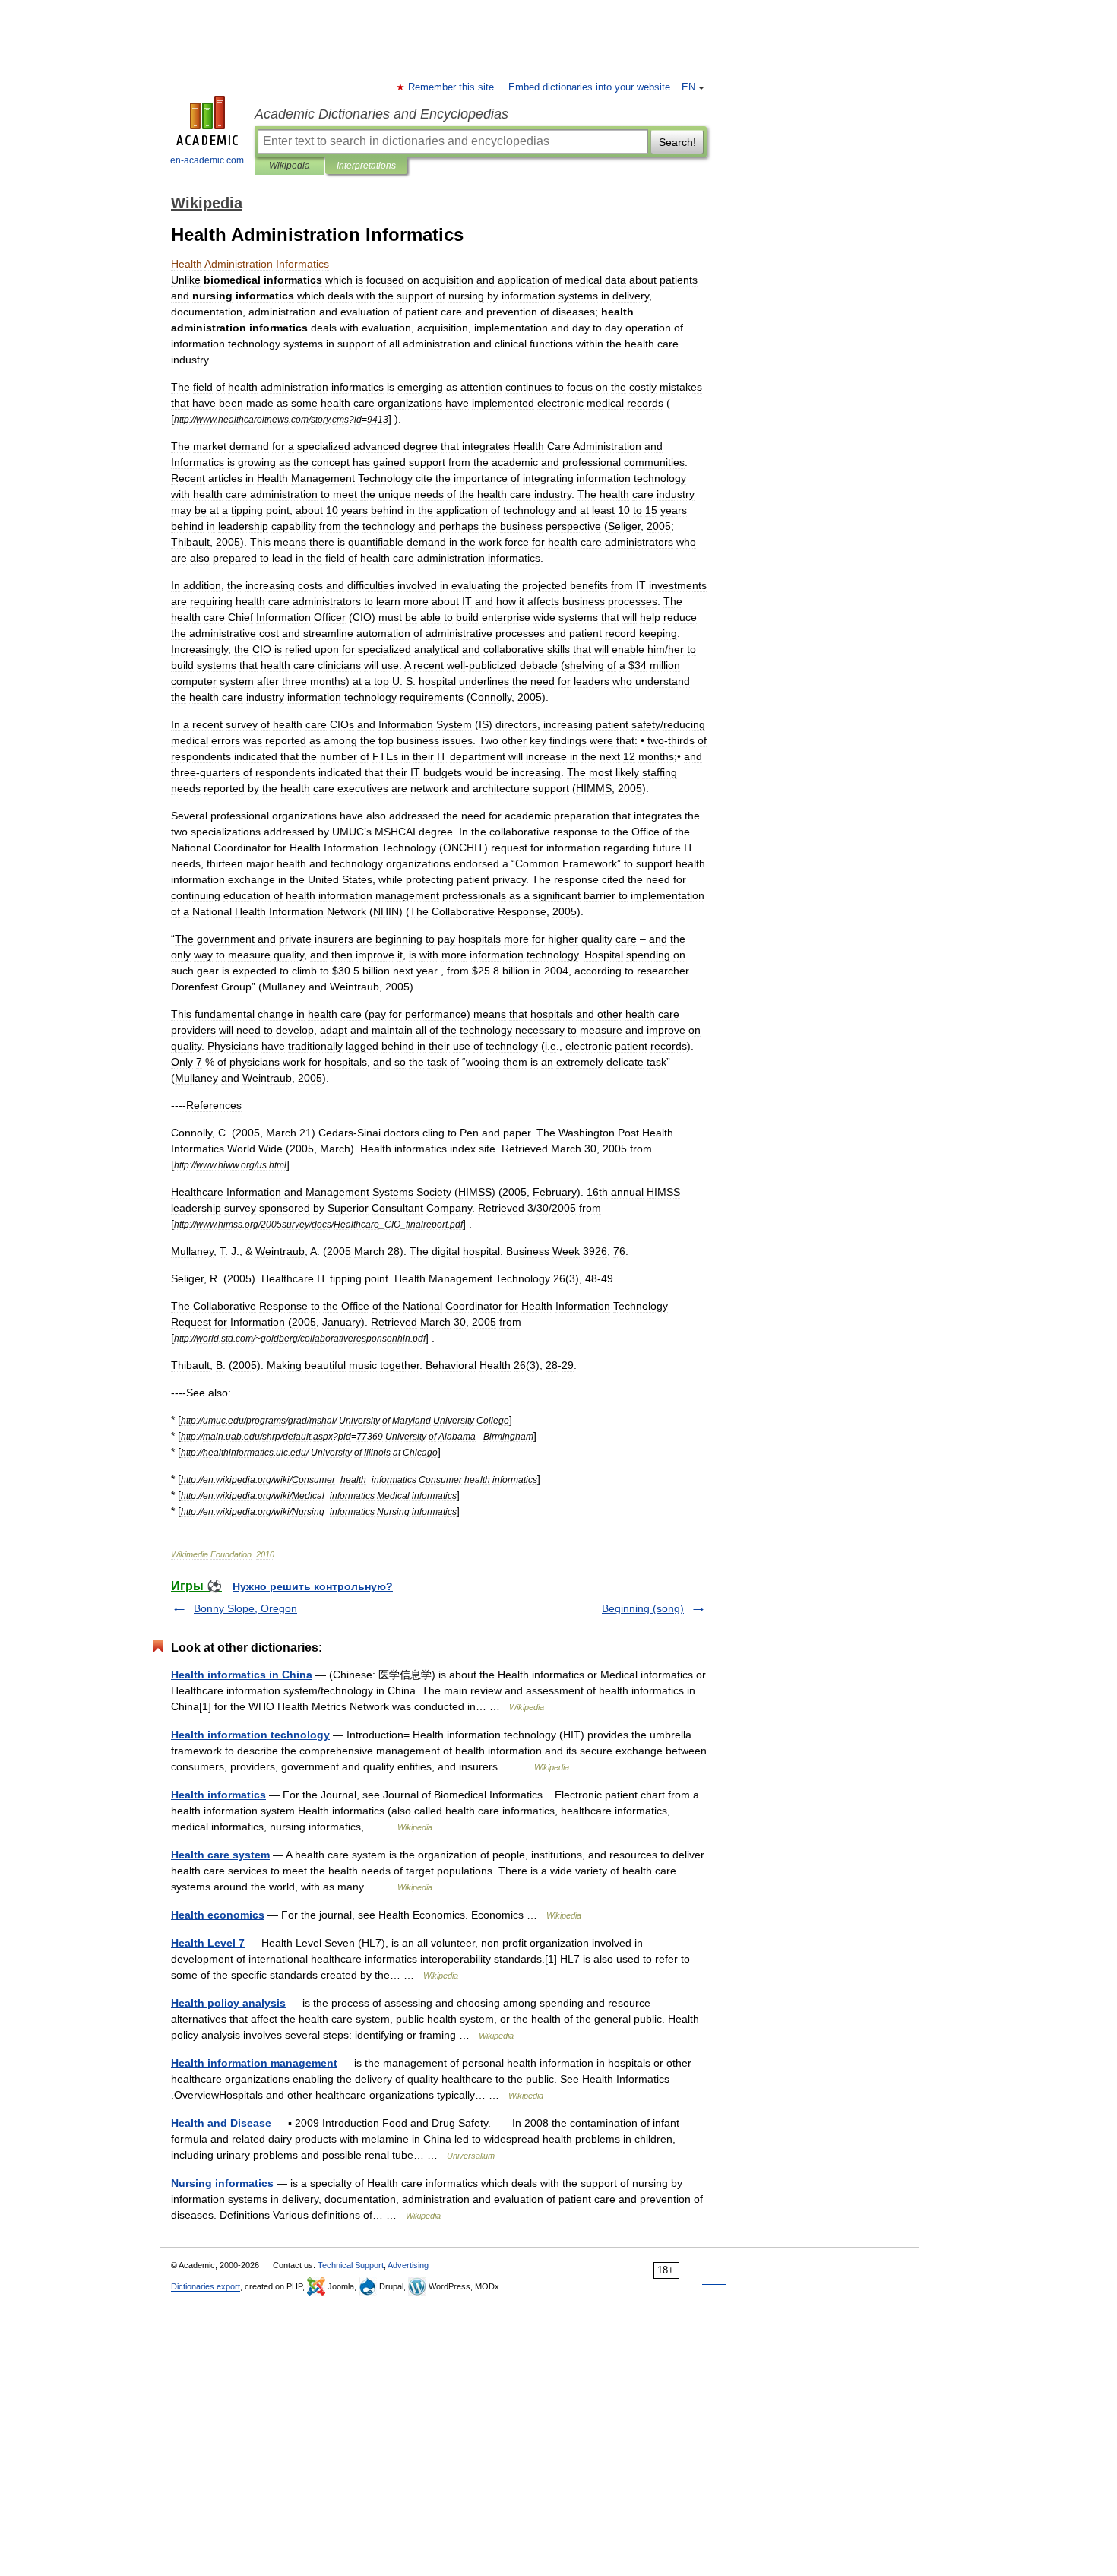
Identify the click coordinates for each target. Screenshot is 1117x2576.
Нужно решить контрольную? (313, 1586)
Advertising (408, 2265)
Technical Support (351, 2265)
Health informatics (218, 1795)
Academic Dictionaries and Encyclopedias (381, 114)
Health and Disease (221, 2123)
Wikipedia (290, 166)
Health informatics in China (242, 1675)
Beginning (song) (643, 1608)
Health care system (220, 1855)
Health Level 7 (208, 1943)
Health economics (218, 1915)
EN (688, 87)
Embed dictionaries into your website (589, 87)
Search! (677, 142)
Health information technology (250, 1735)
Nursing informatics (222, 2183)
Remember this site (452, 87)
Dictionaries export (206, 2286)
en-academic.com (207, 160)
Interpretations (366, 166)
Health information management (254, 2063)
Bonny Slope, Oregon (245, 1608)
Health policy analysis (228, 2003)
